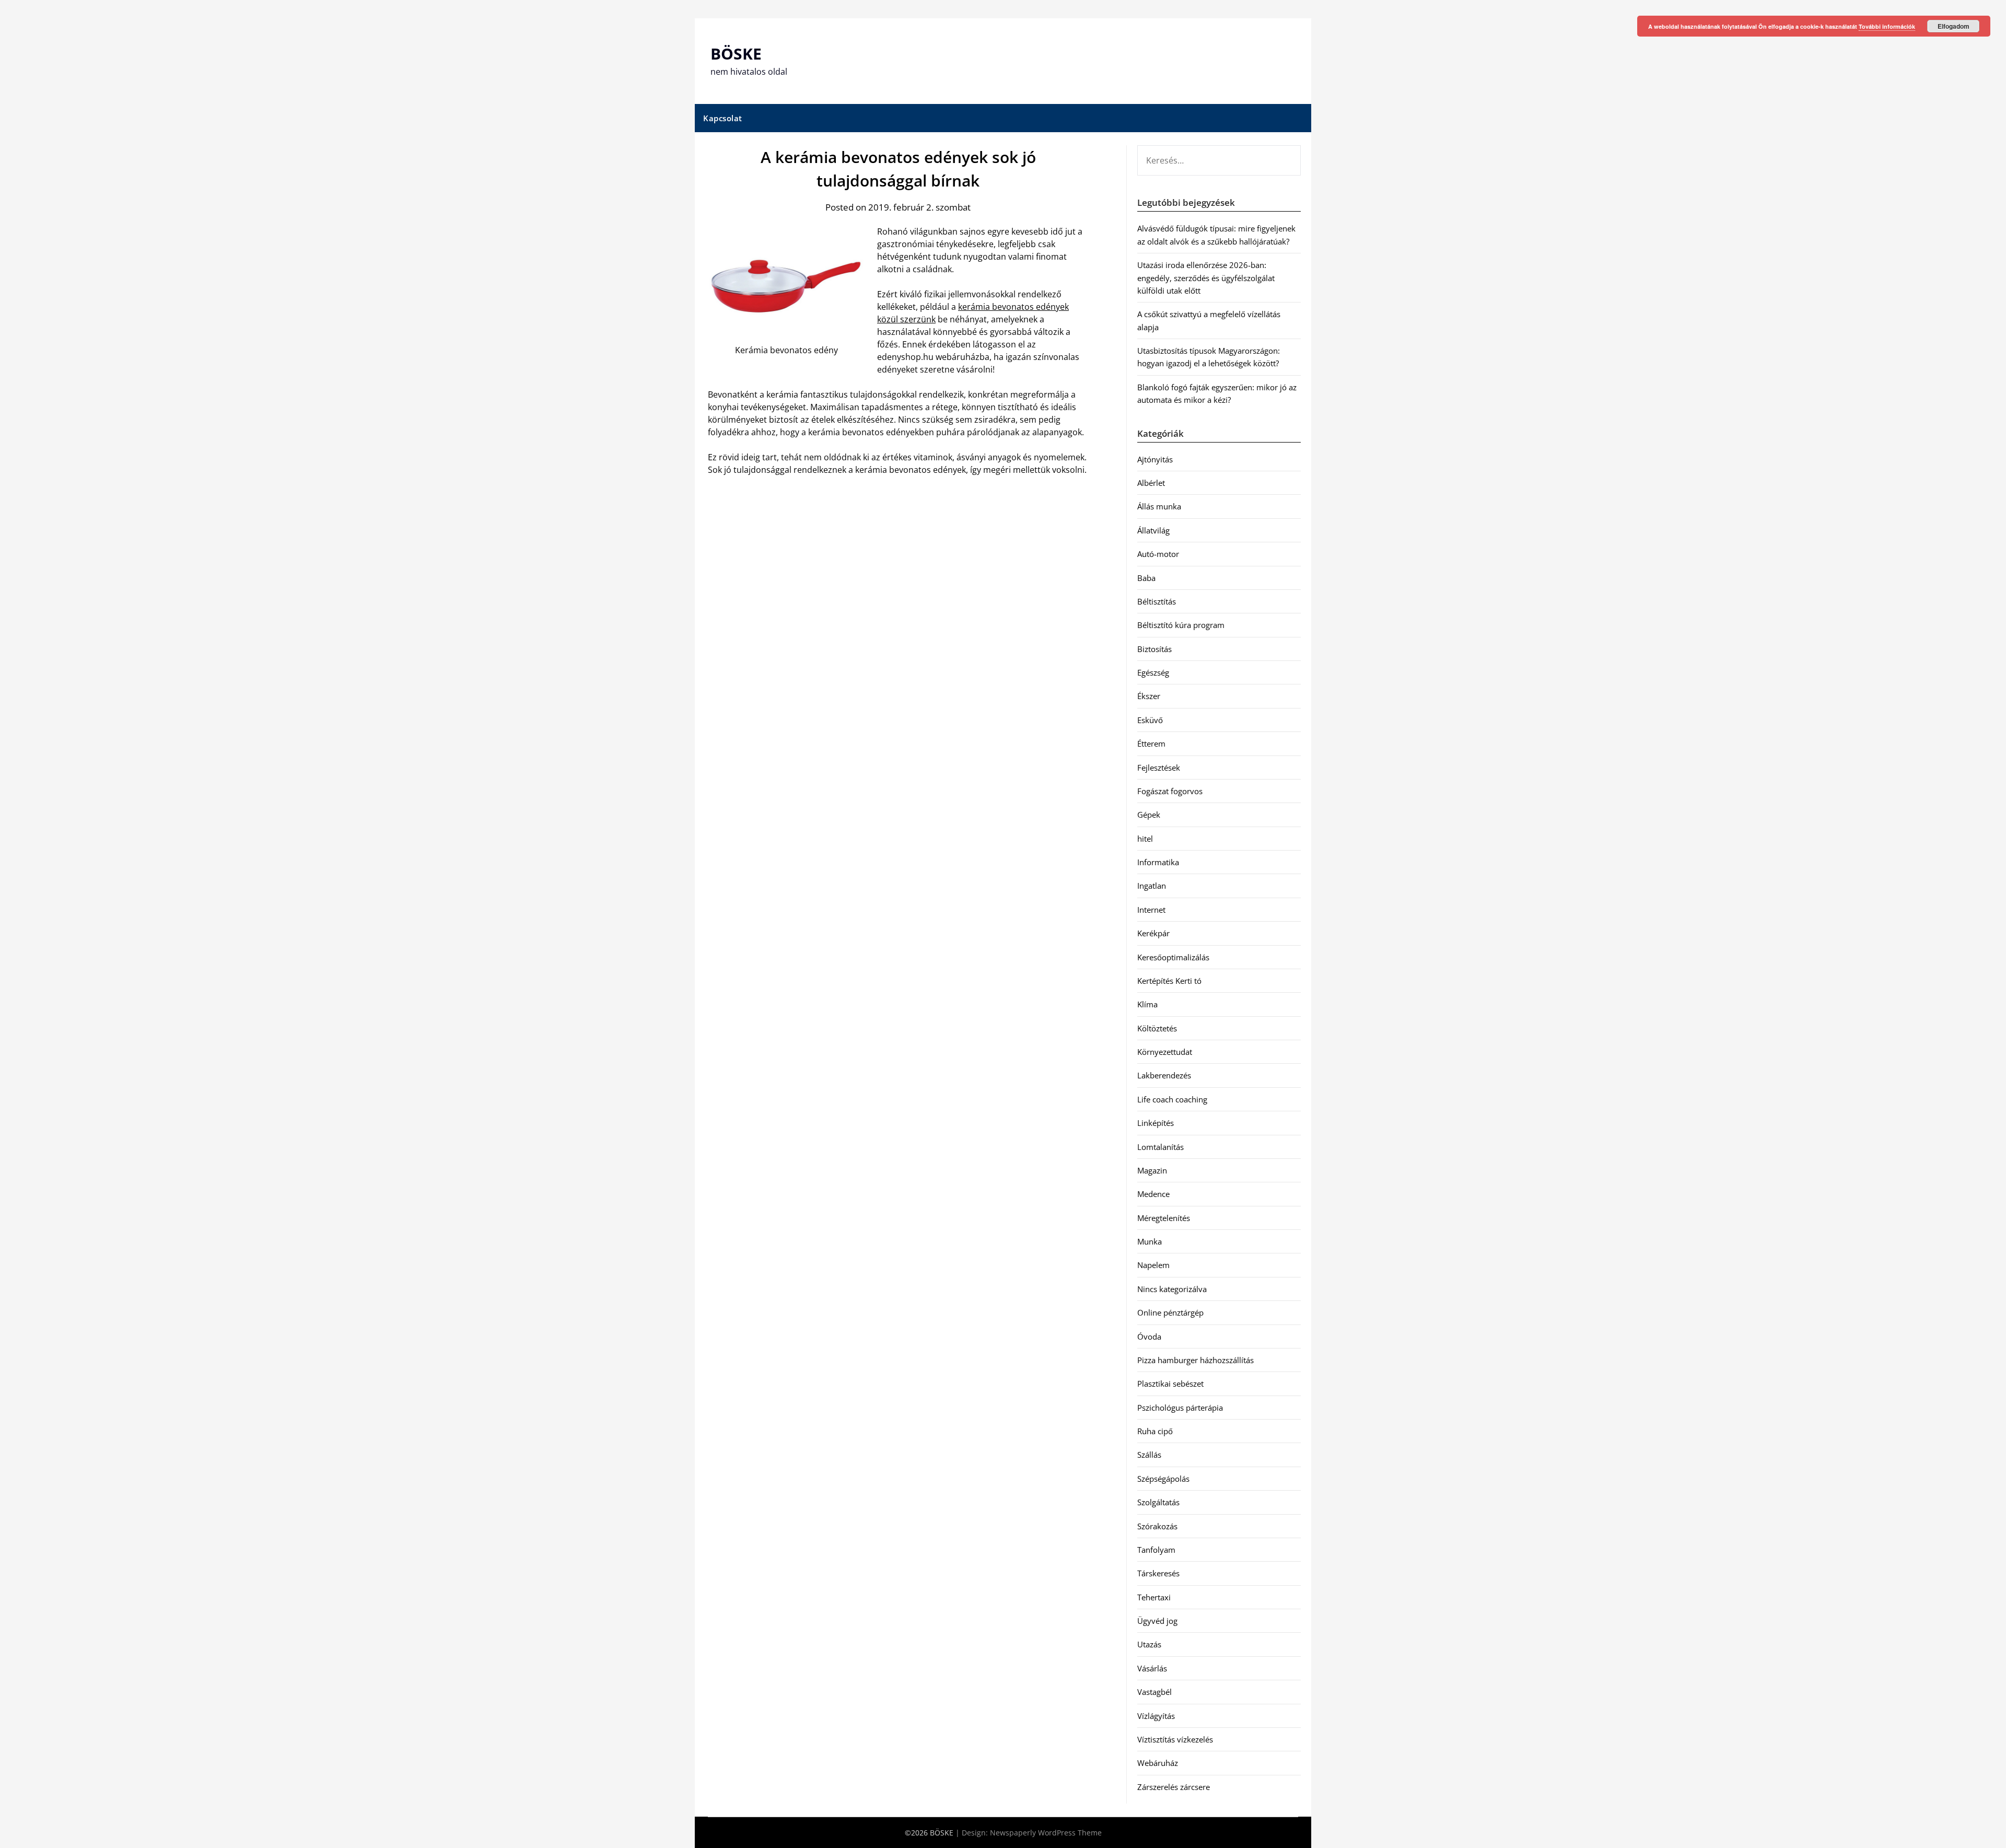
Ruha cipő (1155, 1431)
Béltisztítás (1157, 601)
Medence (1153, 1194)
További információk (1887, 26)
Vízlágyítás (1156, 1716)
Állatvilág (1153, 530)
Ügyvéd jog (1157, 1621)
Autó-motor (1158, 554)
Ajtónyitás (1155, 459)
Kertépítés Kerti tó (1169, 981)
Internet (1151, 910)
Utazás (1149, 1644)
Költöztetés (1157, 1028)
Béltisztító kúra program (1181, 625)
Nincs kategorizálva (1172, 1289)
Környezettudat (1165, 1052)
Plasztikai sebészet (1170, 1384)
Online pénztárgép (1170, 1312)
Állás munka (1159, 506)
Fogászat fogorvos (1170, 791)
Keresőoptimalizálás (1173, 957)
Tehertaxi (1154, 1597)
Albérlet (1151, 483)
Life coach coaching (1172, 1099)
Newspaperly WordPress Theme (1046, 1833)
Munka (1150, 1241)
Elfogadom (1953, 26)
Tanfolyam (1156, 1550)
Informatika (1158, 862)
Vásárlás (1152, 1668)
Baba (1146, 578)
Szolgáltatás (1158, 1502)
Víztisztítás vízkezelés (1175, 1739)
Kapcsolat (723, 118)
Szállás (1149, 1455)
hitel (1145, 839)
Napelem (1153, 1265)
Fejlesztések (1159, 768)
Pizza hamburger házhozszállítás (1196, 1360)
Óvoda (1149, 1336)
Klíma (1147, 1004)
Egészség (1153, 672)
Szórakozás (1157, 1526)
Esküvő (1150, 720)
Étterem (1151, 743)
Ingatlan (1152, 886)
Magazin (1152, 1170)
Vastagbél (1154, 1692)
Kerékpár (1153, 933)
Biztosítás (1154, 649)
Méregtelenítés (1164, 1218)
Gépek (1149, 815)
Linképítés (1156, 1123)
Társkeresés (1158, 1573)
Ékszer (1149, 696)
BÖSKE (736, 54)
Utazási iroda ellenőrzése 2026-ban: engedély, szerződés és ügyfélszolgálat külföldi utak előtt (1206, 278)
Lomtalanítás (1161, 1147)
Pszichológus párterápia (1180, 1408)
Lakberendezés (1164, 1075)
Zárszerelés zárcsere (1174, 1787)
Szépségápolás (1163, 1479)
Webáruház (1158, 1763)
